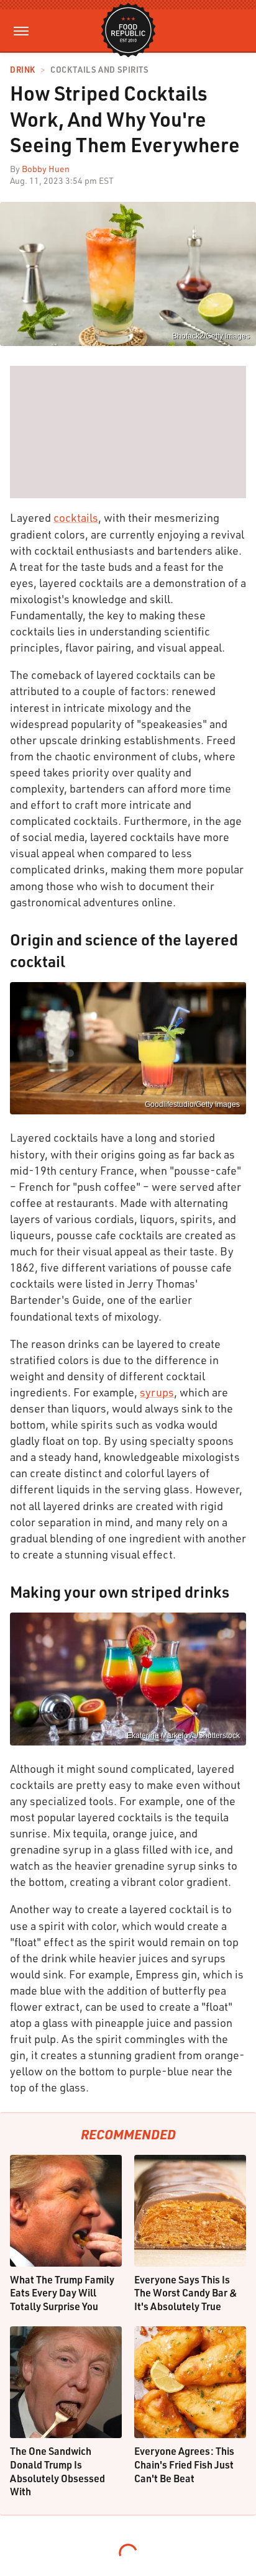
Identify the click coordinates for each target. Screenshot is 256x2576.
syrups (157, 1392)
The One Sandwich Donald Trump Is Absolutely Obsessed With (57, 2471)
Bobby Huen (46, 169)
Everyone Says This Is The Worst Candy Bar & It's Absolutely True (186, 2293)
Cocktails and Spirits (99, 70)
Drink (23, 70)
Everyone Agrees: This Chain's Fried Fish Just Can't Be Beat (184, 2464)
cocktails (76, 517)
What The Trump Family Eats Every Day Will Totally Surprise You (62, 2293)
